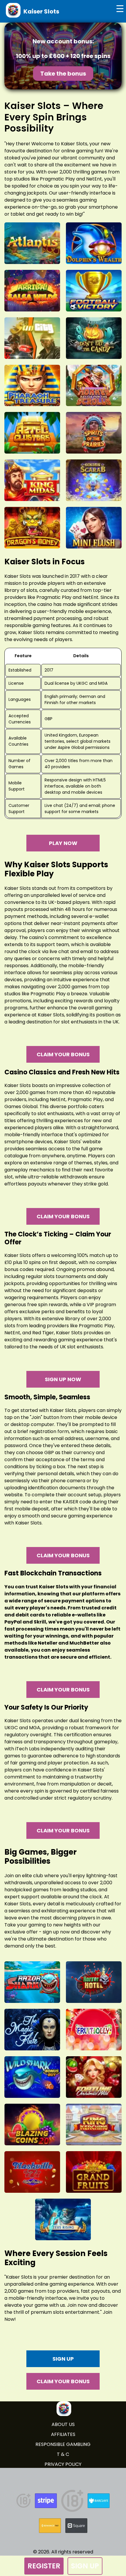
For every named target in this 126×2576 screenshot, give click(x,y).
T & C (63, 2454)
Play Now (63, 843)
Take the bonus (63, 74)
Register (44, 2566)
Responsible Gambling (63, 2444)
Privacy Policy (63, 2464)
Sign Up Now (63, 1379)
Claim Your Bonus (63, 1054)
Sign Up (85, 2566)
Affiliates (63, 2434)
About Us (63, 2424)
